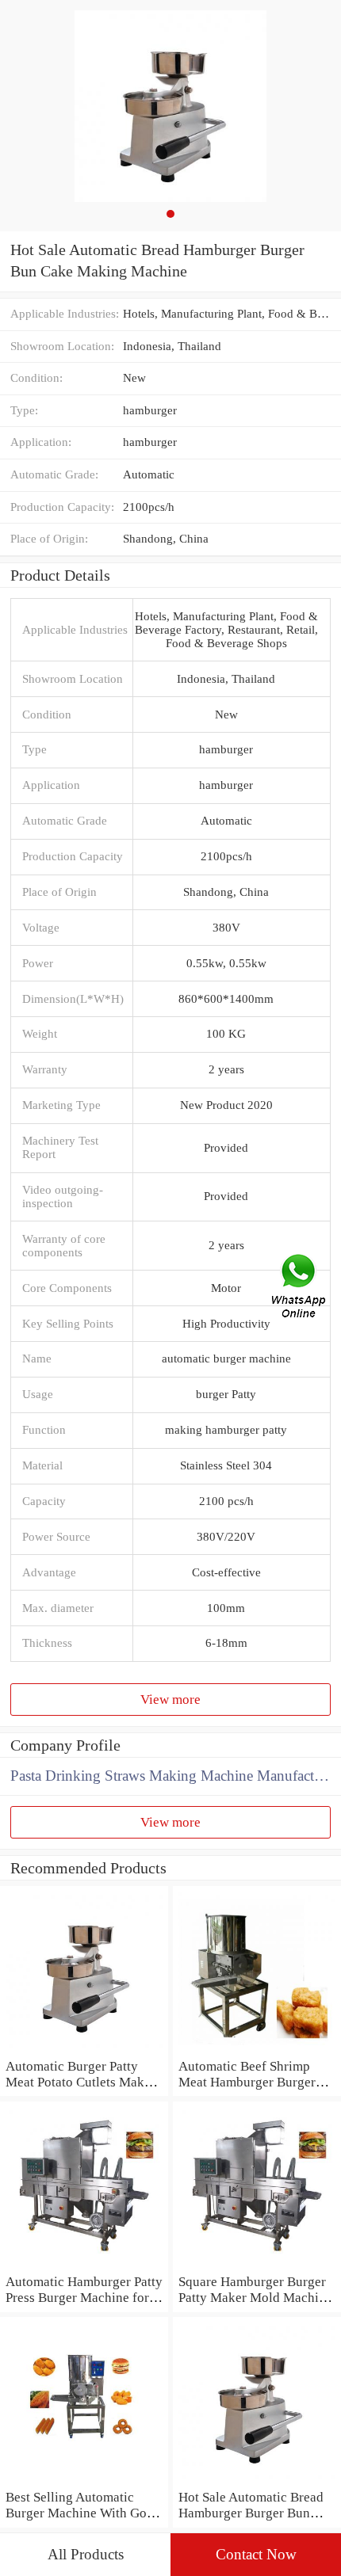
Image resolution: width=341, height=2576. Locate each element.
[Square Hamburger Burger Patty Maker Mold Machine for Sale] (257, 2265)
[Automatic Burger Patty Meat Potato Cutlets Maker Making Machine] (84, 2049)
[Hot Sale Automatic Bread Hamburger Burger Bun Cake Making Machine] (257, 2480)
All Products (86, 2554)
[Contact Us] (300, 1288)
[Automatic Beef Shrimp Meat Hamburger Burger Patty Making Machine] (257, 2049)
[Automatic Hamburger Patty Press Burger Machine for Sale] (84, 2265)
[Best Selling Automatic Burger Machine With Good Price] (84, 2480)
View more (170, 1699)
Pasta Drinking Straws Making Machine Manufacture (172, 1776)
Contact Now (256, 2554)
